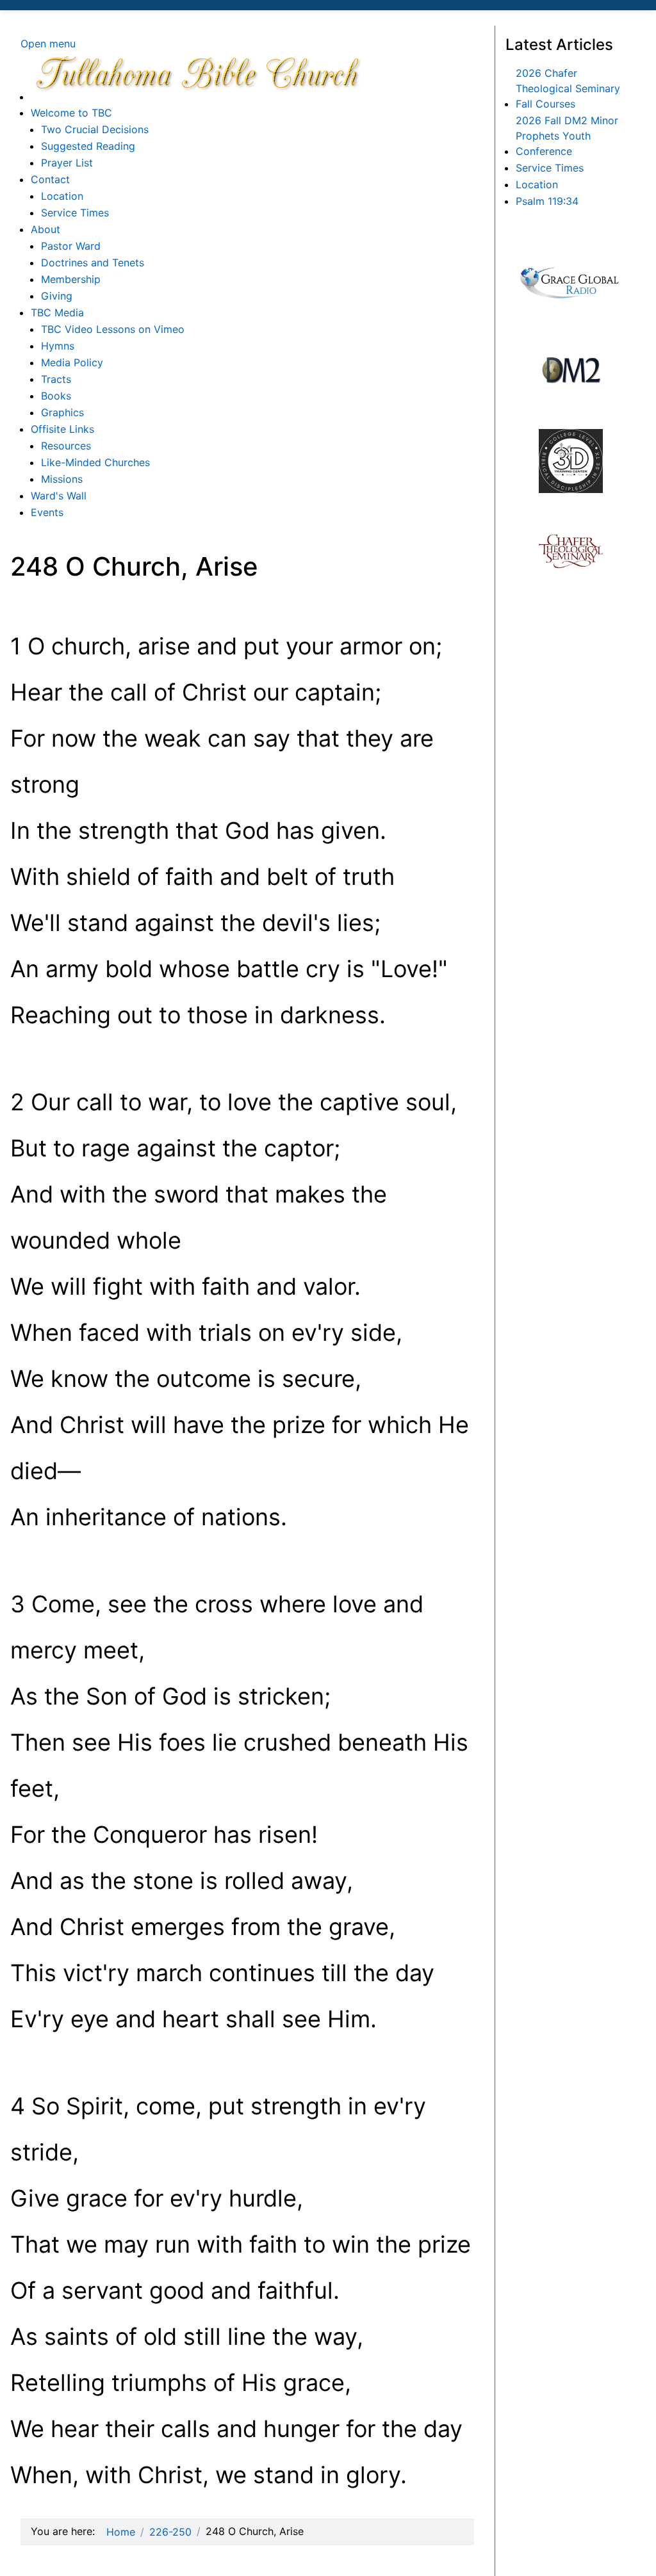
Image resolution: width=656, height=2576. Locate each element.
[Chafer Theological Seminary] (570, 551)
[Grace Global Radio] (570, 281)
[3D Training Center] (570, 461)
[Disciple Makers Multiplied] (570, 370)
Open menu (48, 44)
